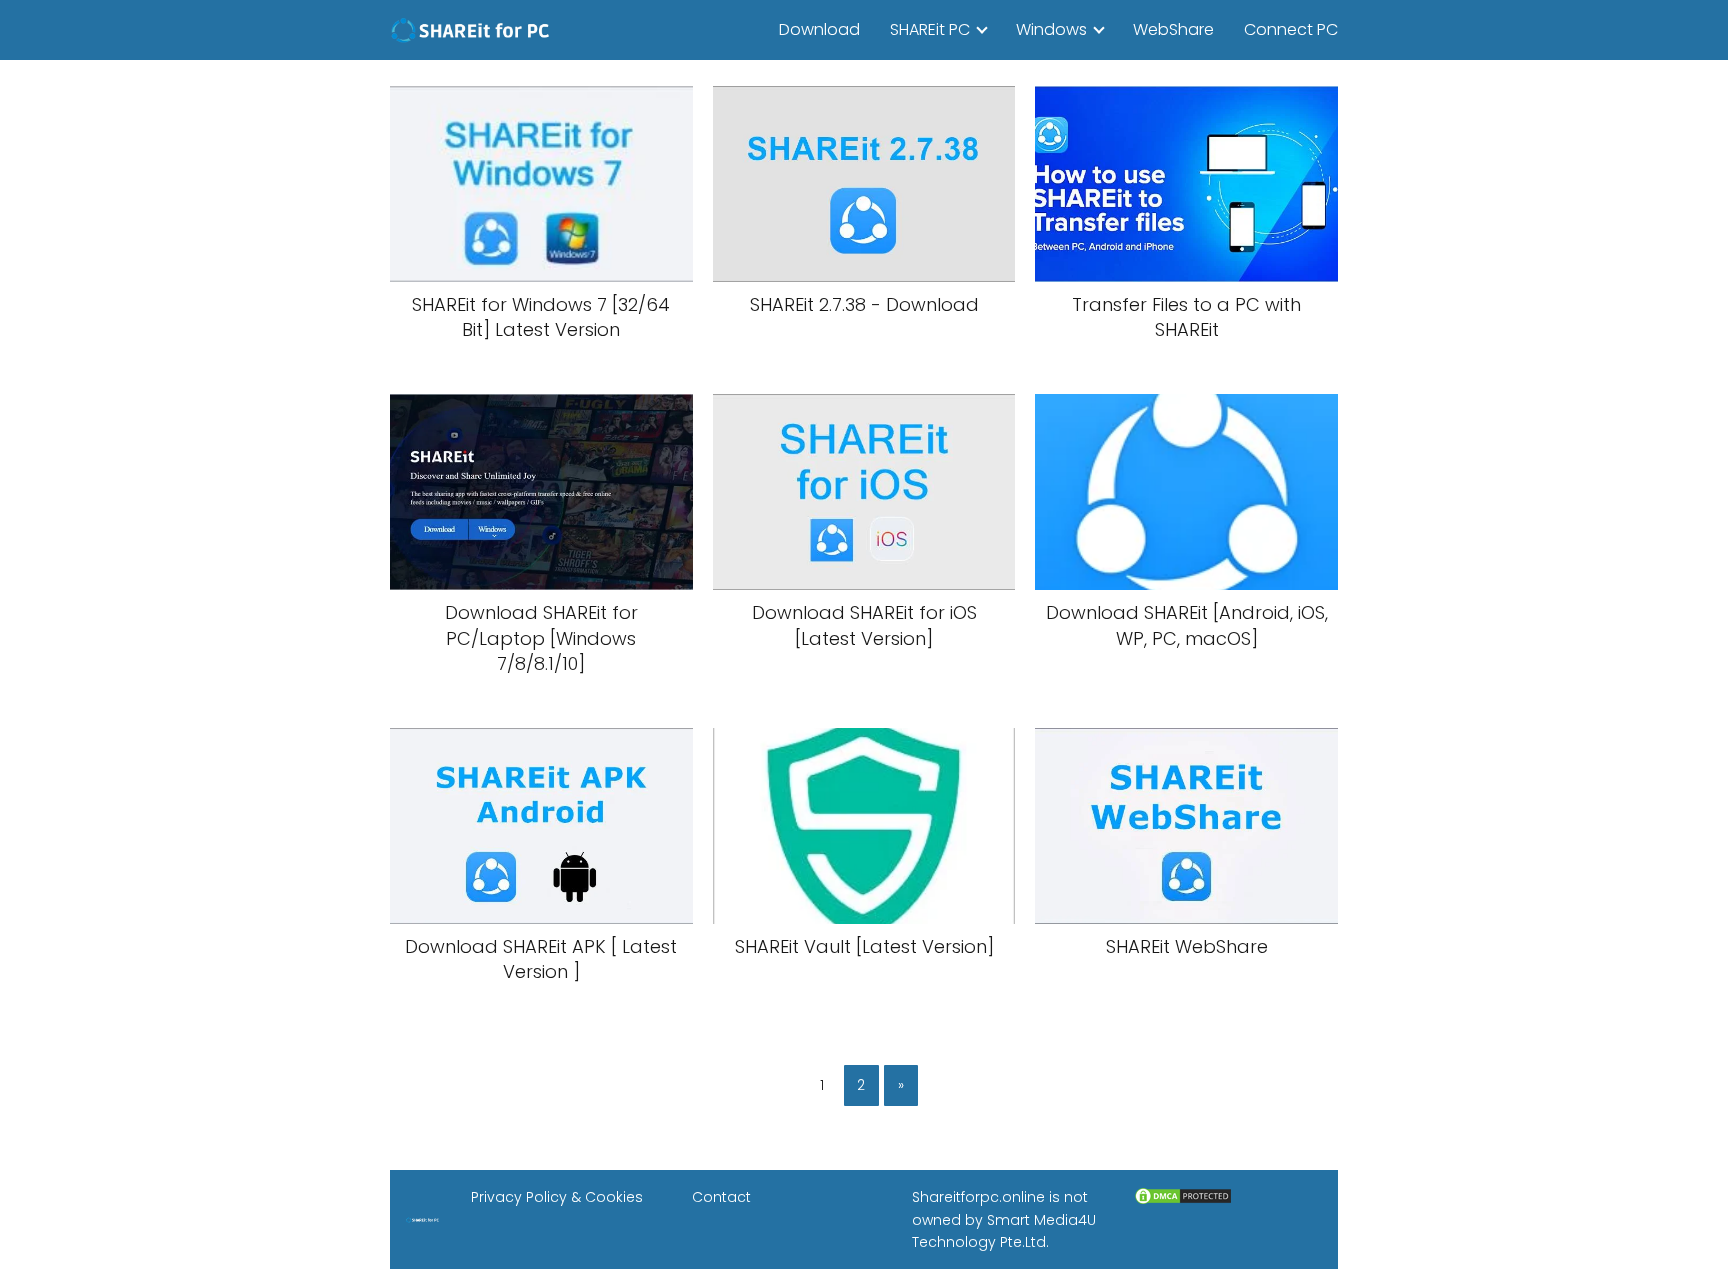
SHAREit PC (930, 29)
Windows (1051, 29)
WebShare (1173, 29)
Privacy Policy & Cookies (557, 1197)
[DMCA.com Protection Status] (1183, 1201)
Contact (721, 1197)
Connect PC (1291, 29)
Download (819, 29)
